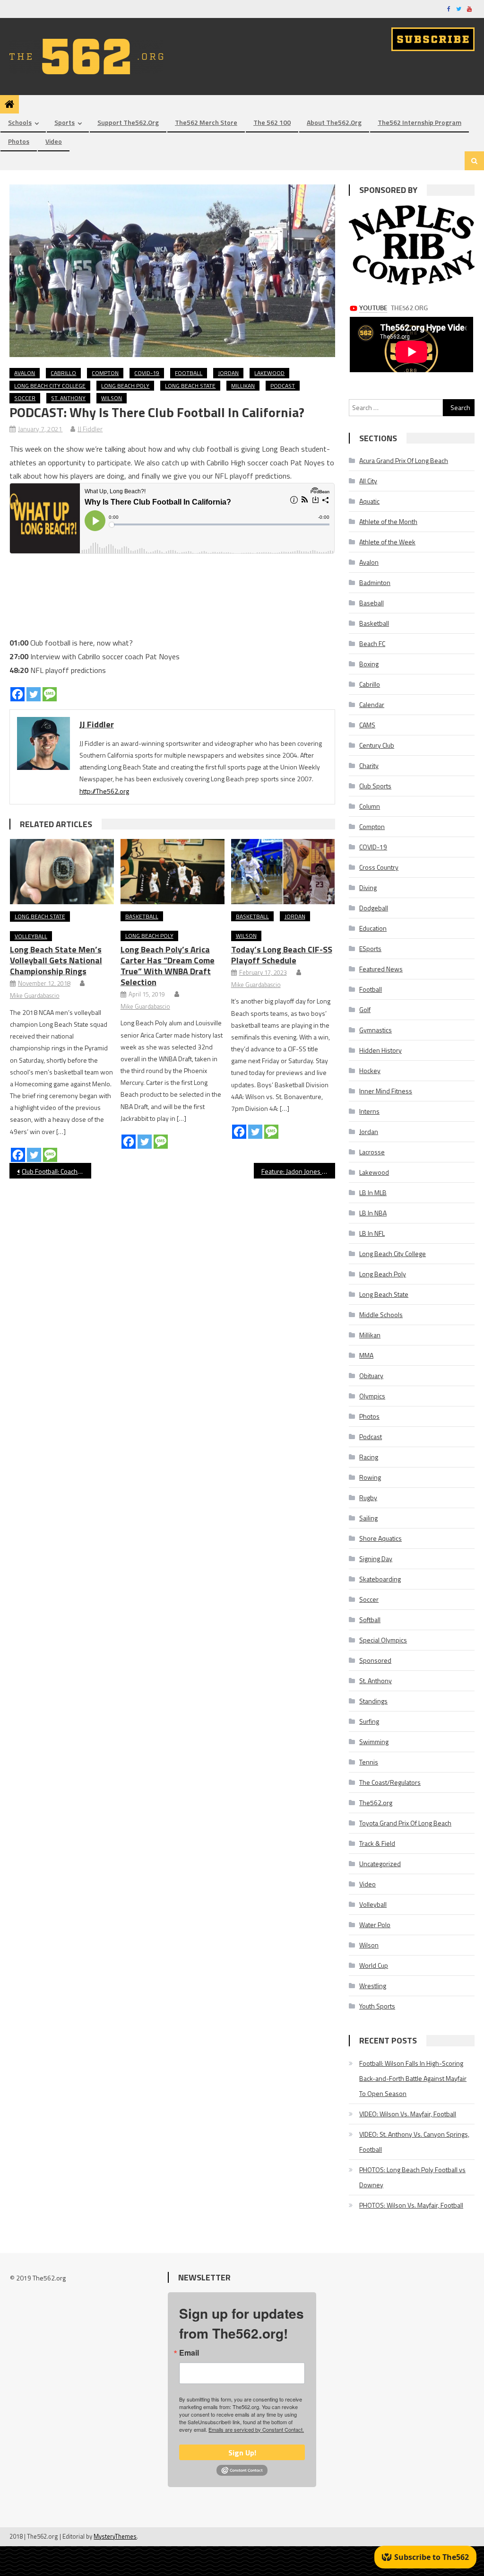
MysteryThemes (115, 2536)
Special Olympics (383, 1640)
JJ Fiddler (90, 429)
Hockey (370, 1070)
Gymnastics (376, 1030)
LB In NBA (373, 1213)
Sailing (368, 1518)
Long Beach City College (50, 386)
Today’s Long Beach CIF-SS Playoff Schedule (282, 955)
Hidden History (380, 1050)
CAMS (367, 725)
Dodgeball (374, 908)
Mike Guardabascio (35, 995)
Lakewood (269, 373)
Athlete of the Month (388, 521)
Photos (19, 141)
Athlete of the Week (387, 542)
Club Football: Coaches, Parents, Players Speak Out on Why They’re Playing (56, 1171)
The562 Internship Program (419, 122)
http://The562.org (104, 791)
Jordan (228, 373)
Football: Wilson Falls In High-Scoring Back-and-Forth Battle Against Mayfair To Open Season (413, 2078)
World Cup (374, 1965)
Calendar (372, 704)
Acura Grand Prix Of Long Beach (404, 460)
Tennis (369, 1762)
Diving (368, 887)
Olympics (372, 1396)
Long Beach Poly (125, 386)
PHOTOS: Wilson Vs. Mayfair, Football (411, 2205)
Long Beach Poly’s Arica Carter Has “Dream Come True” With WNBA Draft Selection (168, 966)
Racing (369, 1457)
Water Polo (375, 1925)
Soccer (25, 398)
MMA (366, 1355)
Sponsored (375, 1660)
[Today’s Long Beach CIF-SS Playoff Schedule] (283, 871)
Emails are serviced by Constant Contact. (256, 2429)
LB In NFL (372, 1233)
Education (373, 928)
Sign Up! (242, 2453)
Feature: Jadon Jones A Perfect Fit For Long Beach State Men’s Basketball (298, 1171)
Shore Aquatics (380, 1538)
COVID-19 (147, 373)
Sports (65, 122)
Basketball (142, 916)
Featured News (381, 969)
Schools (20, 122)
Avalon (25, 373)
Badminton (375, 582)
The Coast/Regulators (390, 1782)
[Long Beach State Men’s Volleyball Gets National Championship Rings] (62, 872)
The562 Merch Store (206, 122)
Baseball (372, 603)
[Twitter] (34, 694)
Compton (105, 373)
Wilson (112, 398)
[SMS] (50, 694)
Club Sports (375, 786)
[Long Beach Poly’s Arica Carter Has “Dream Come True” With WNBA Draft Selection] (173, 871)
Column (370, 806)
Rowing (370, 1477)
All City (368, 481)
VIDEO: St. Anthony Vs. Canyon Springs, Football (414, 2142)
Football (189, 373)
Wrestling (373, 1986)
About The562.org (334, 122)
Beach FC (372, 643)
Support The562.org (128, 122)
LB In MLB (373, 1192)
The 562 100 (272, 122)
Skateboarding (380, 1579)
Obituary (371, 1375)
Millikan (243, 386)
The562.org (376, 1803)
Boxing (369, 664)
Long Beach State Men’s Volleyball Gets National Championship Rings (56, 960)
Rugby (368, 1498)
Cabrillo (63, 373)
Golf (365, 1009)
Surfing (369, 1721)
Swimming (374, 1742)
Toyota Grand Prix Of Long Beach (405, 1823)
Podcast (283, 386)
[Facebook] (17, 694)
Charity (369, 765)
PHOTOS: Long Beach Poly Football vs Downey (412, 2177)
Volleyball (31, 936)
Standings (373, 1701)
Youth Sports (377, 2006)
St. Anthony (68, 398)
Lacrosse (372, 1152)
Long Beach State (190, 386)
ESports (370, 948)
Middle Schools (381, 1314)
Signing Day (376, 1559)
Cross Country (379, 867)
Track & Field (377, 1843)
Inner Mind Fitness (386, 1091)
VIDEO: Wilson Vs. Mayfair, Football (408, 2114)
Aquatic (369, 501)
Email (189, 2353)
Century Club (377, 745)
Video (54, 141)
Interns (369, 1111)
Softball (370, 1620)
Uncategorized (380, 1864)
